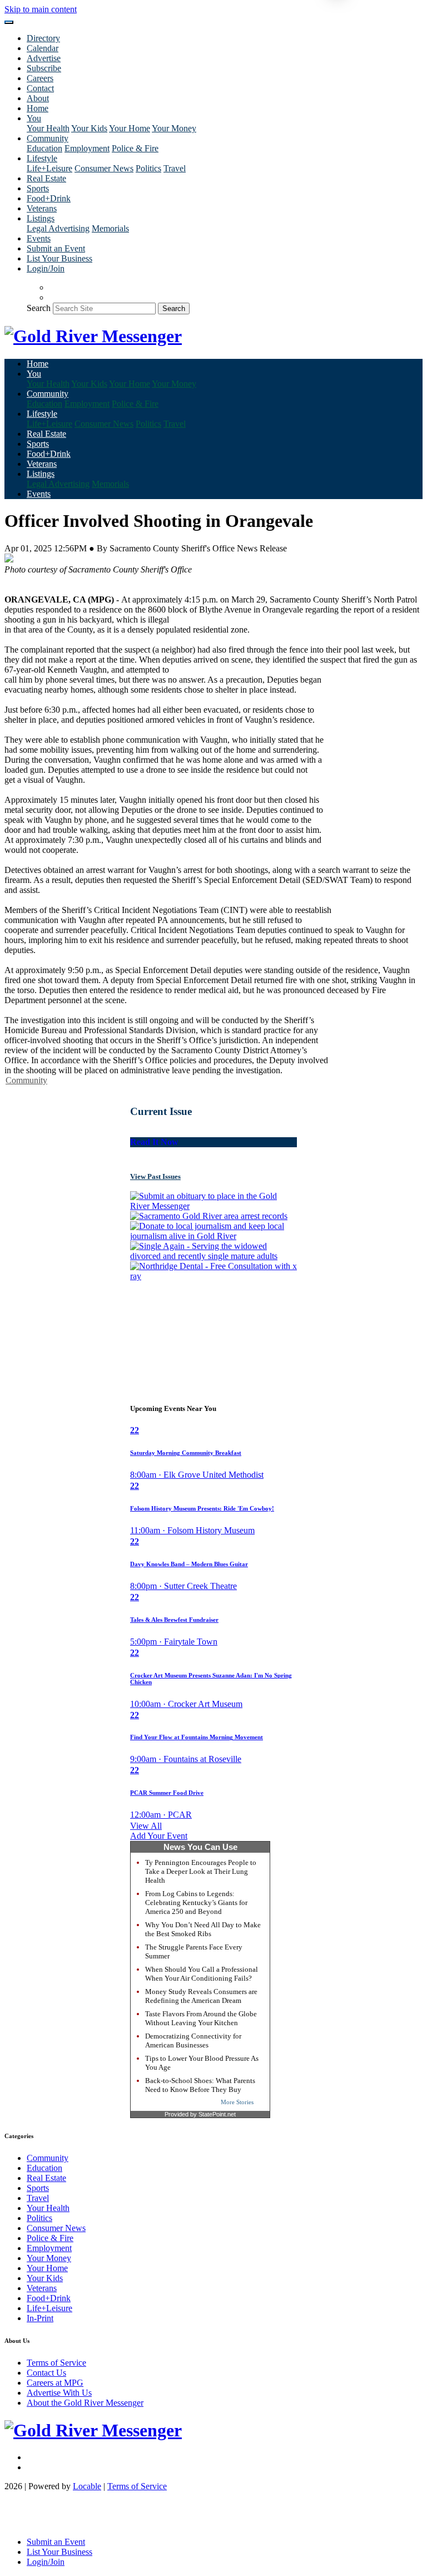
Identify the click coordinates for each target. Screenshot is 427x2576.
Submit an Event (56, 248)
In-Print (40, 2318)
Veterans (42, 208)
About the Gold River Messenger (85, 2403)
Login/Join (46, 268)
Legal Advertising (58, 228)
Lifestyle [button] (42, 158)
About (38, 98)
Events (39, 238)
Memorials (110, 228)
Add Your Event (159, 1836)
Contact (40, 88)
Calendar (43, 48)
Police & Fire (135, 148)
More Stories (237, 2102)
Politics (148, 168)
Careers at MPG (55, 2383)
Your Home (130, 128)
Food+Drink (49, 198)
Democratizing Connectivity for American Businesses (193, 2040)
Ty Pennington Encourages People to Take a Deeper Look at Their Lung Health (201, 1871)
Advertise (44, 58)
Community (26, 1080)
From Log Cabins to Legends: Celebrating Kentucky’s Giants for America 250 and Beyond (196, 1903)
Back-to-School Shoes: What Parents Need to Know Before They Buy (200, 2085)
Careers (40, 78)
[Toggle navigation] (9, 22)
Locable (87, 2486)
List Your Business (59, 258)
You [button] (34, 118)
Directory (43, 38)
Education (44, 148)
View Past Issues (155, 1176)
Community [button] (48, 138)
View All (146, 1826)
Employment (87, 148)
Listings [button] (41, 218)
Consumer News (104, 168)
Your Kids (89, 128)
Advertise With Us (59, 2393)
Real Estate (46, 178)
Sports (38, 188)
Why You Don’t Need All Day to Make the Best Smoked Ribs (203, 1929)
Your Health (48, 128)
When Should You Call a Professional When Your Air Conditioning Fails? (202, 1974)
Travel (175, 168)
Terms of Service (56, 2363)
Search (39, 308)
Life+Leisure (49, 168)
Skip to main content (41, 9)
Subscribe (44, 68)
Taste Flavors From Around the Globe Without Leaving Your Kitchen (201, 2018)
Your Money (174, 128)
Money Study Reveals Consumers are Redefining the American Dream (201, 1996)
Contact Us (46, 2373)
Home (38, 108)
